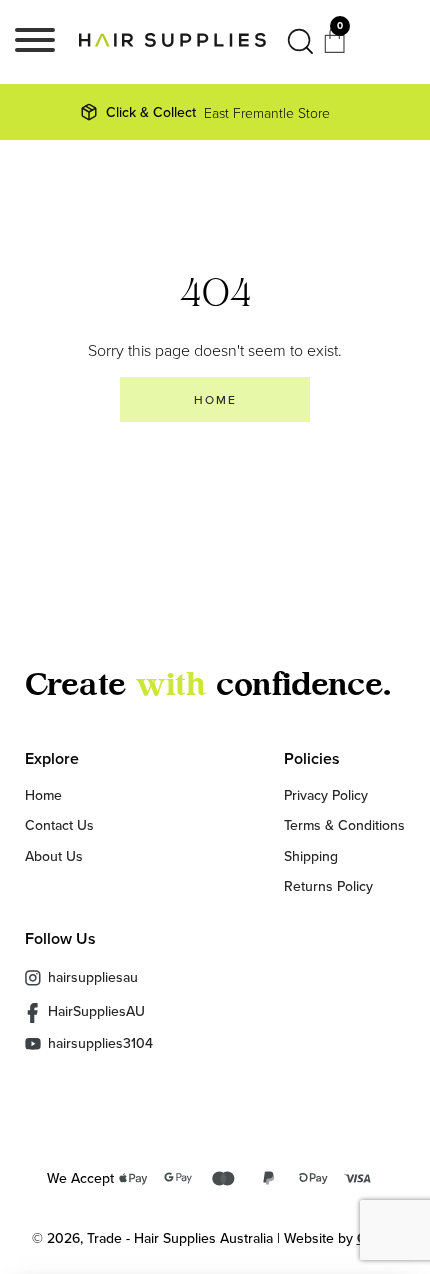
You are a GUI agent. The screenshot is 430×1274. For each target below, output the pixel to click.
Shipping (311, 856)
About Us (54, 856)
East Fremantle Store (218, 112)
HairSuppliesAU (96, 1012)
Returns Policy (328, 886)
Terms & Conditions (344, 825)
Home (43, 795)
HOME (215, 399)
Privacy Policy (326, 795)
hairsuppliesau (93, 977)
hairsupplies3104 (100, 1043)
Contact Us (59, 825)
